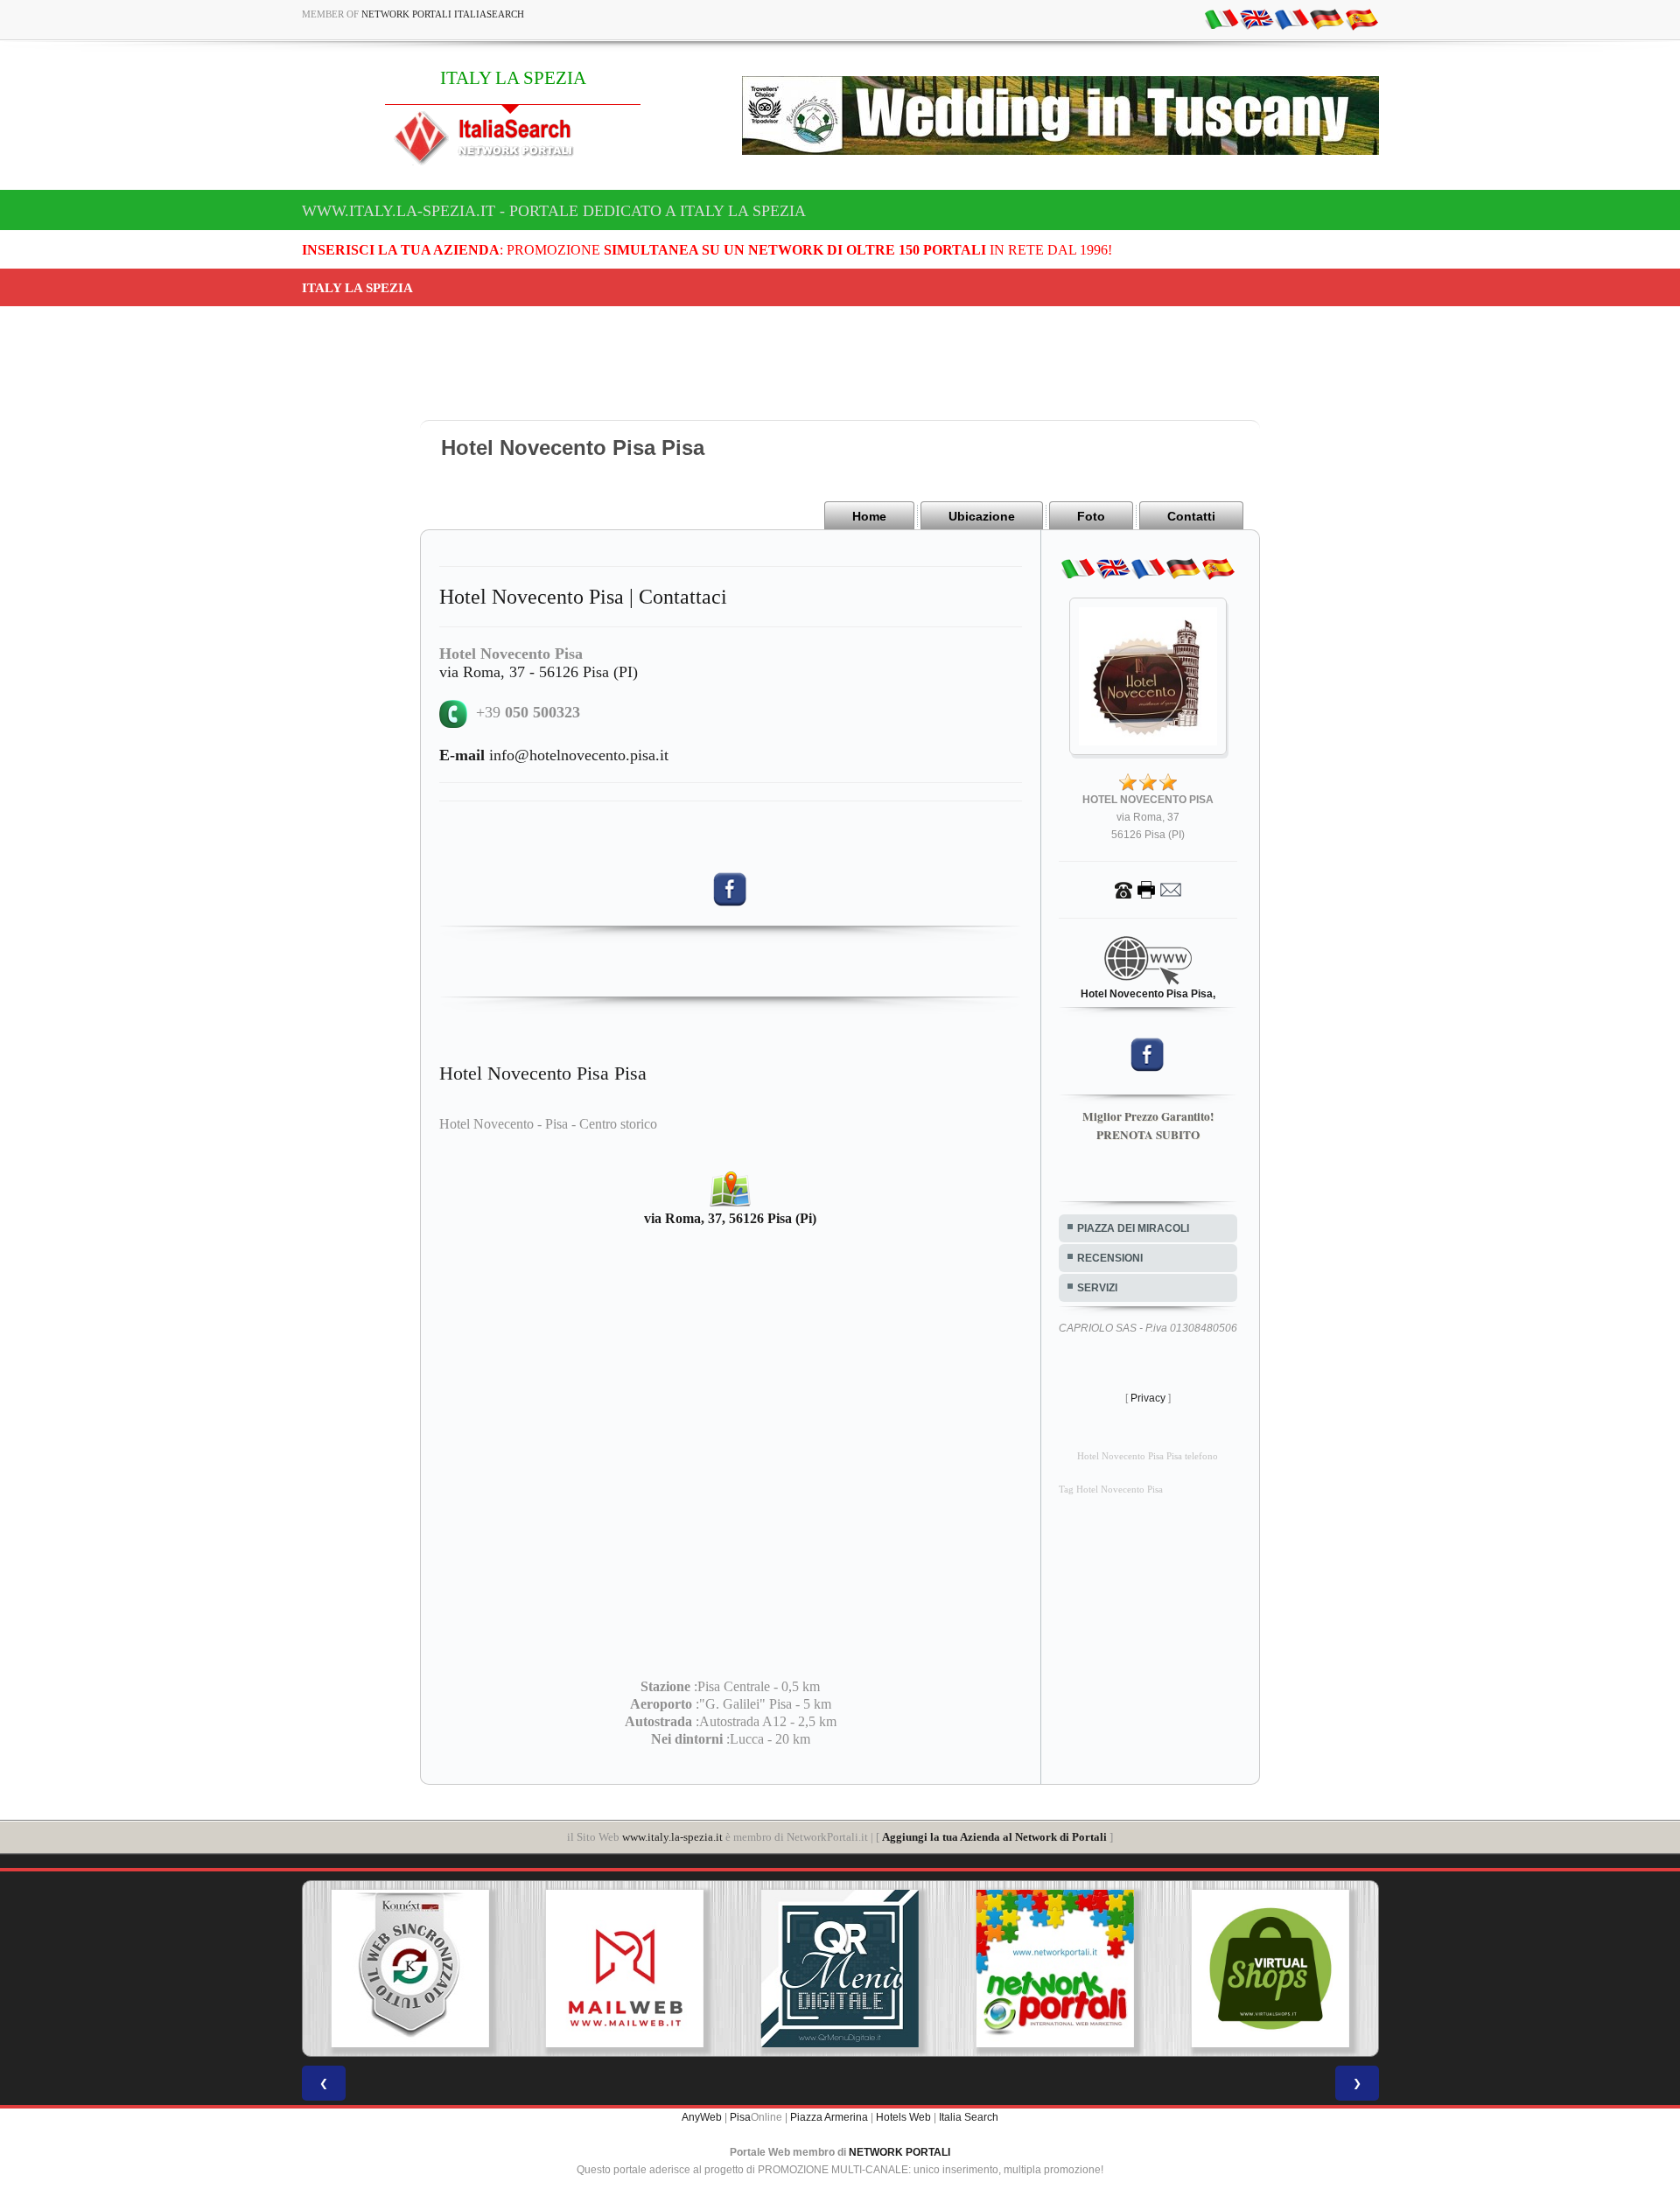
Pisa (740, 2117)
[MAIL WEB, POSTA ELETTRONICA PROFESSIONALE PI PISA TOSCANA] (625, 1969)
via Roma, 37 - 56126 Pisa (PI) (539, 672)
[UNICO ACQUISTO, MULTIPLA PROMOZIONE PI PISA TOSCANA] (1055, 1969)
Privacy (1148, 1398)
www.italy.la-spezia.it (672, 1837)
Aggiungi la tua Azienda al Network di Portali (994, 1837)
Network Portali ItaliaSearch (443, 14)
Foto (1091, 516)
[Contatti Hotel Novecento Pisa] (1148, 889)
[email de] (1326, 18)
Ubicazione (982, 516)
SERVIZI (1097, 1288)
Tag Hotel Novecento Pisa (1111, 1490)
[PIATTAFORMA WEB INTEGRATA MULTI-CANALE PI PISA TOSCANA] (409, 1969)
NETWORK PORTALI (899, 2152)
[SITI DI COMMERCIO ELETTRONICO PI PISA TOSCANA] (1270, 1969)
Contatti (1191, 516)
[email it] (1221, 18)
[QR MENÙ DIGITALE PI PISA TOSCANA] (840, 1969)
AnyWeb (702, 2117)
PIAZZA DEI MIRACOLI (1133, 1228)
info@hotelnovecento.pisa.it (554, 755)
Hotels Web (903, 2117)
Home (869, 516)
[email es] (1361, 18)
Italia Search (969, 2117)
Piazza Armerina (829, 2117)
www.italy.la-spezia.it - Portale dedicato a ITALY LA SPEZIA (554, 211)
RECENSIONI (1110, 1258)
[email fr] (1291, 18)
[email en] (1256, 18)
